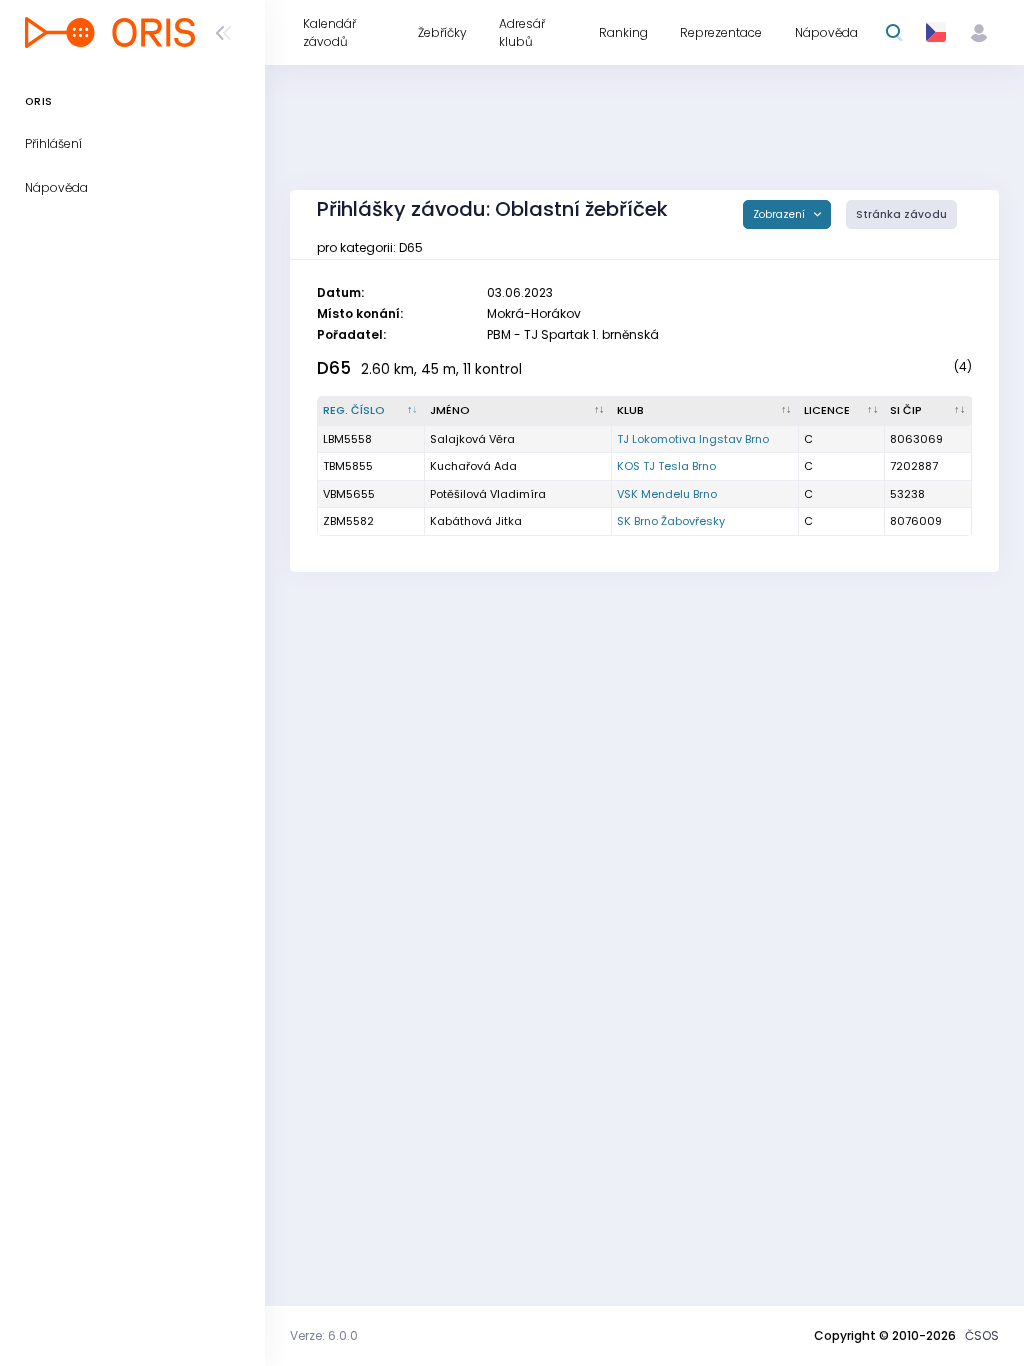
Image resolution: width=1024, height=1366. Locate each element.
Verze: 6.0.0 (324, 1335)
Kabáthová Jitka (476, 521)
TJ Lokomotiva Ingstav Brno (693, 439)
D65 (334, 368)
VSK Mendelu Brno (667, 494)
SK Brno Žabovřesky (671, 521)
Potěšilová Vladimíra (488, 494)
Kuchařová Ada (473, 466)
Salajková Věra (472, 439)
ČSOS (982, 1335)
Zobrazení (780, 214)
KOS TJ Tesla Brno (666, 466)
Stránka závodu (901, 214)
